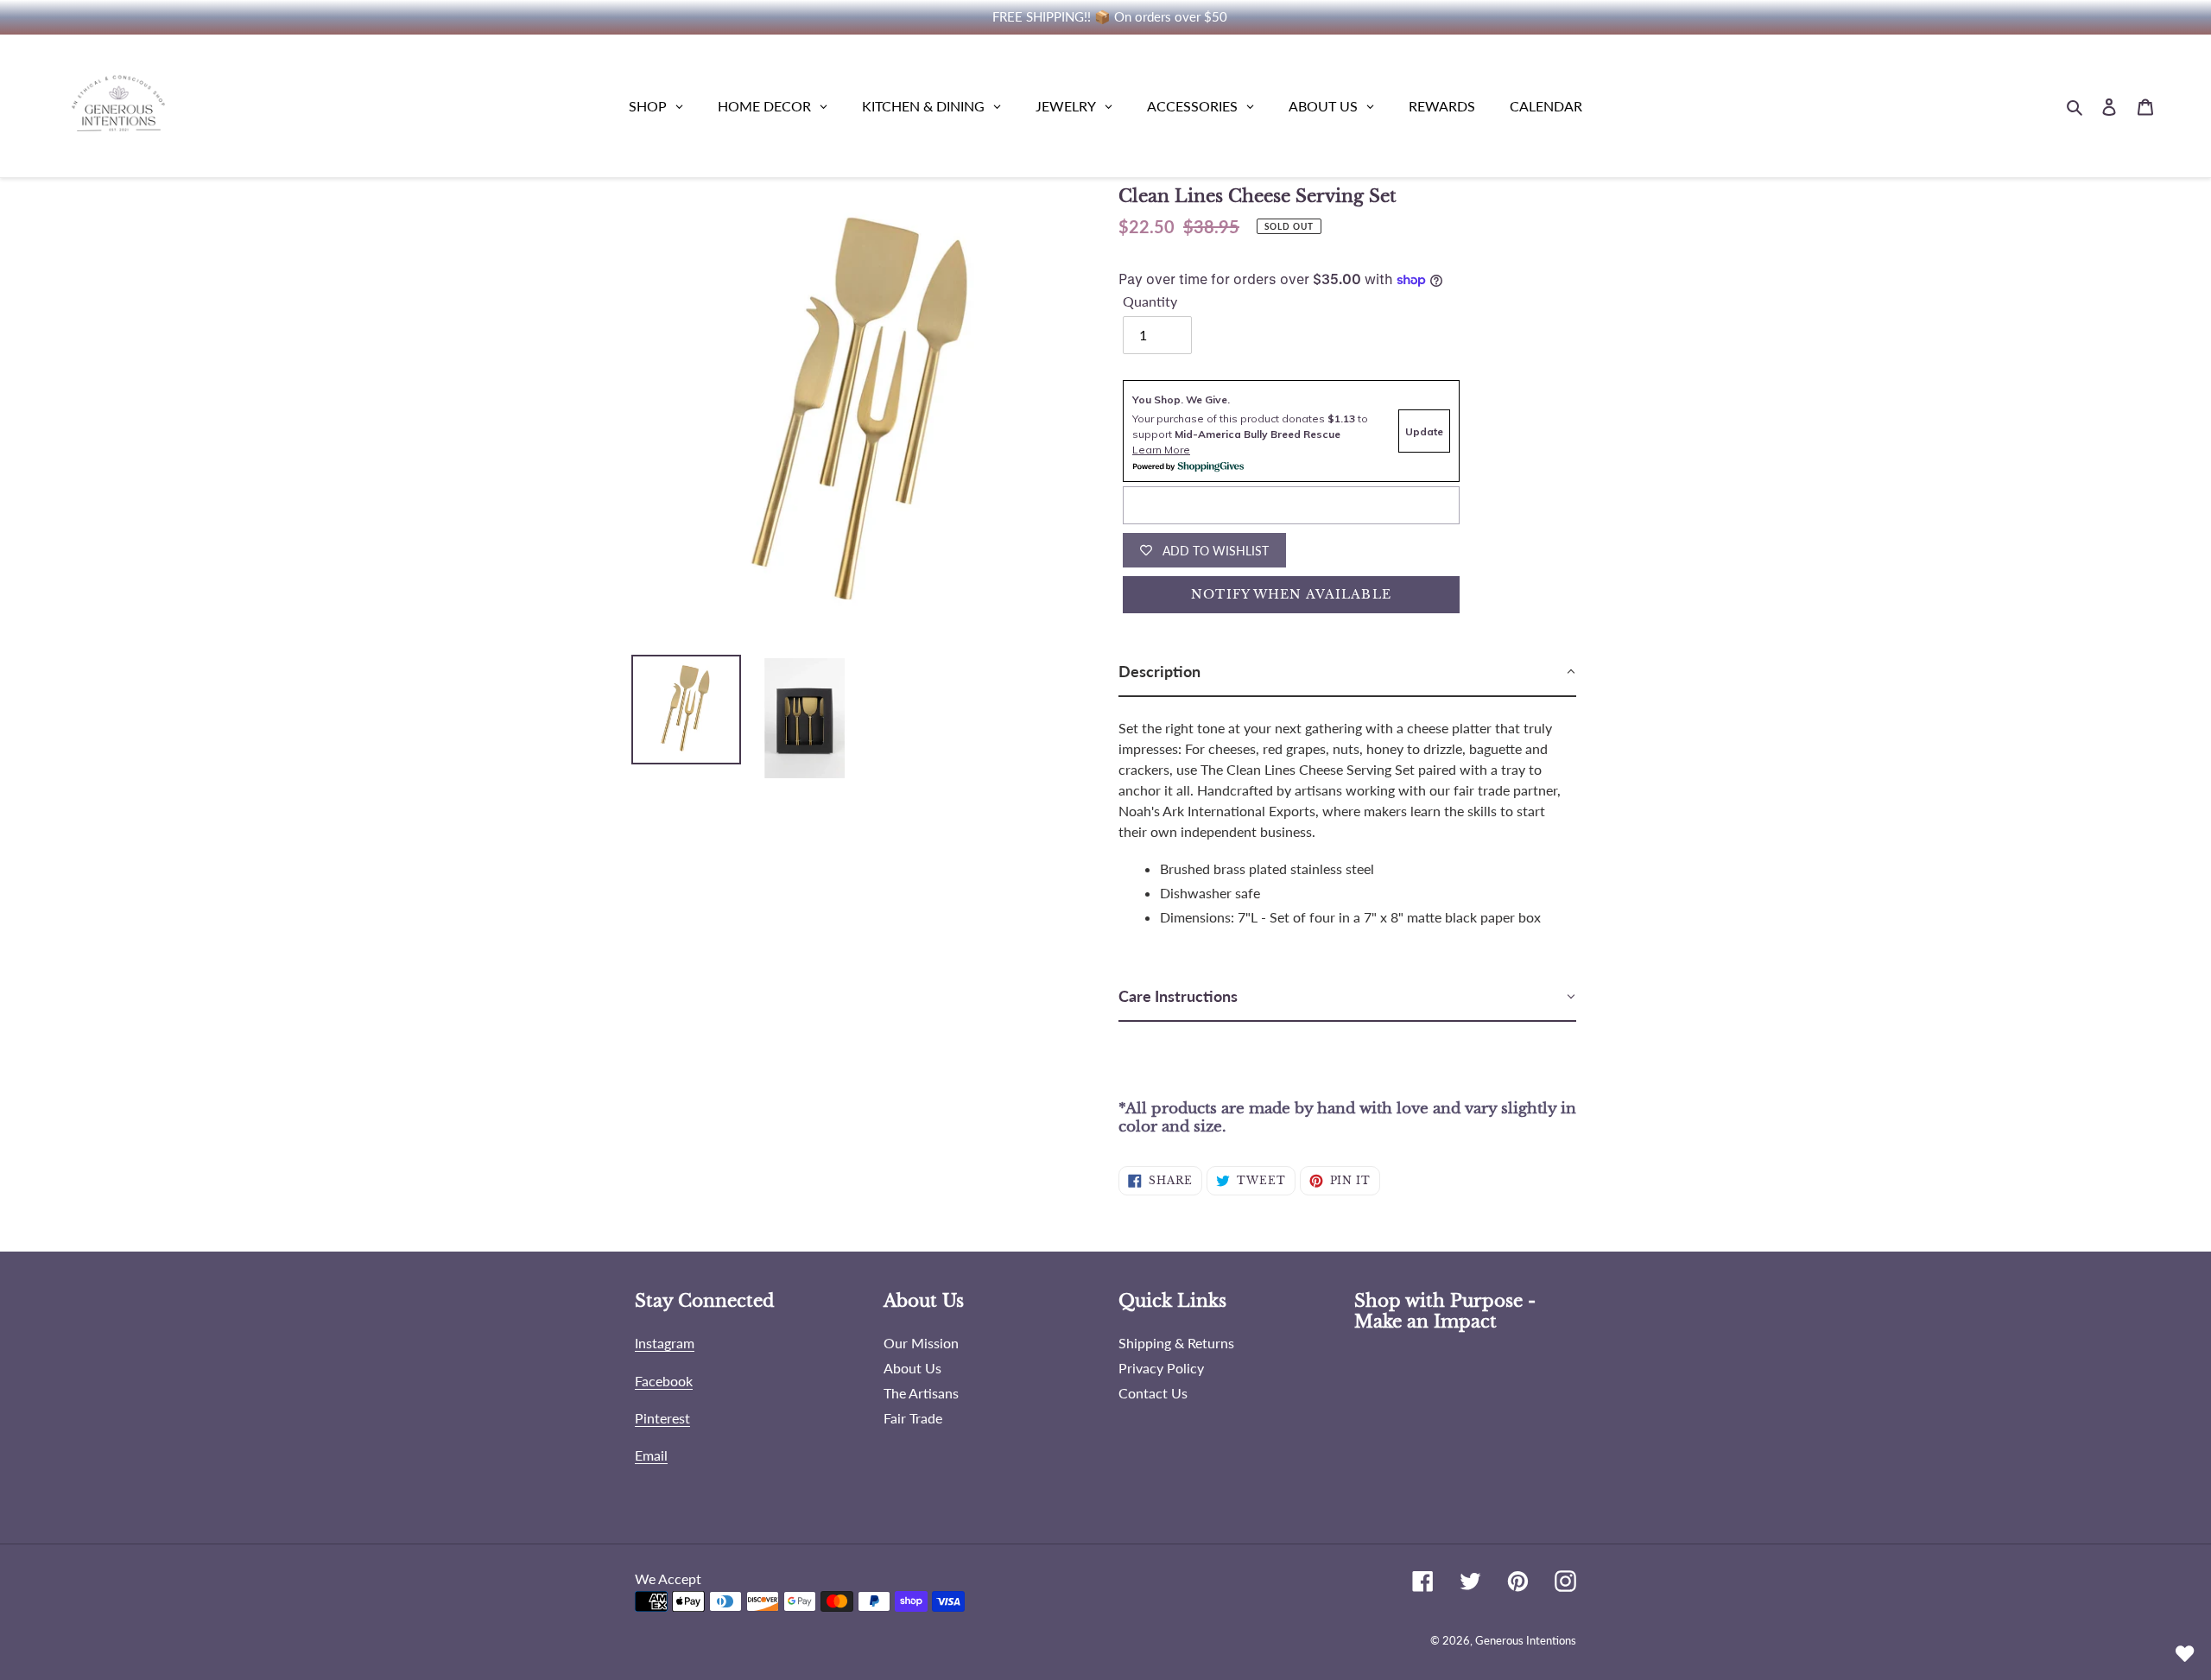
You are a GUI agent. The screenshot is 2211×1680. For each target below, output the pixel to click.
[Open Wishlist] (2185, 1654)
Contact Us (1153, 1393)
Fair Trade (913, 1418)
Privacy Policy (1161, 1368)
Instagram (665, 1343)
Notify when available (1291, 594)
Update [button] (1424, 431)
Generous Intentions (1526, 1640)
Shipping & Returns (1176, 1343)
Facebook (664, 1381)
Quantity (1150, 301)
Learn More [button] (1161, 450)
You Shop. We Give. (1181, 399)
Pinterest (662, 1418)
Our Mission (921, 1343)
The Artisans (921, 1393)
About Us (912, 1368)
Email (651, 1455)
